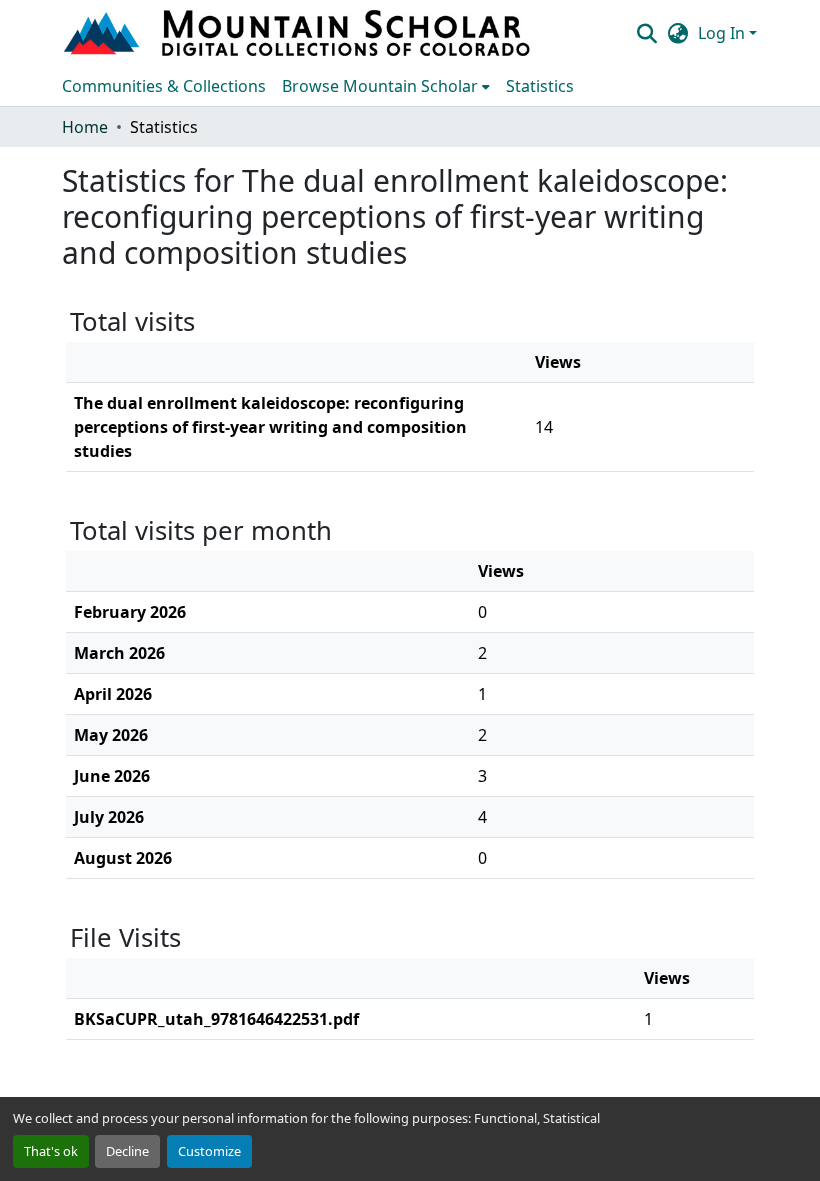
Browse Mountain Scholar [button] (380, 86)
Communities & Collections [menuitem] (164, 86)
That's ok (51, 1151)
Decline (127, 1151)
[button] (299, 33)
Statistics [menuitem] (540, 86)
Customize (209, 1151)
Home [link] (85, 127)
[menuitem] (386, 86)
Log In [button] (723, 33)
